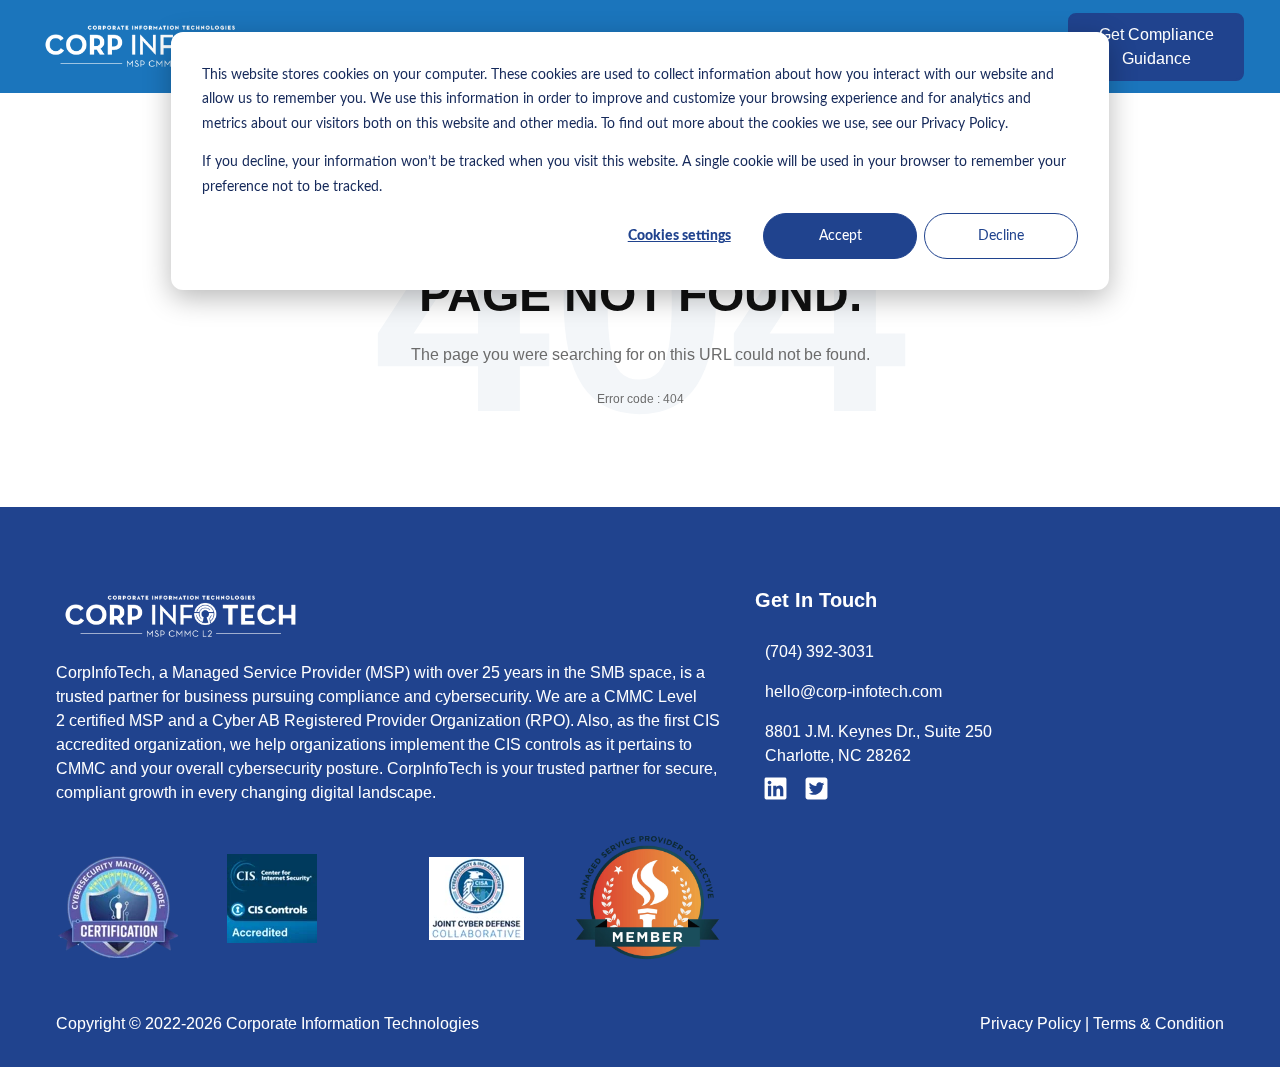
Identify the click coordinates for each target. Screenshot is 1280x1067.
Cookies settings (679, 236)
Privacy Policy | (1036, 1023)
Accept (840, 236)
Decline (1001, 236)
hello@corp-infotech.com (853, 691)
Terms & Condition (1158, 1023)
